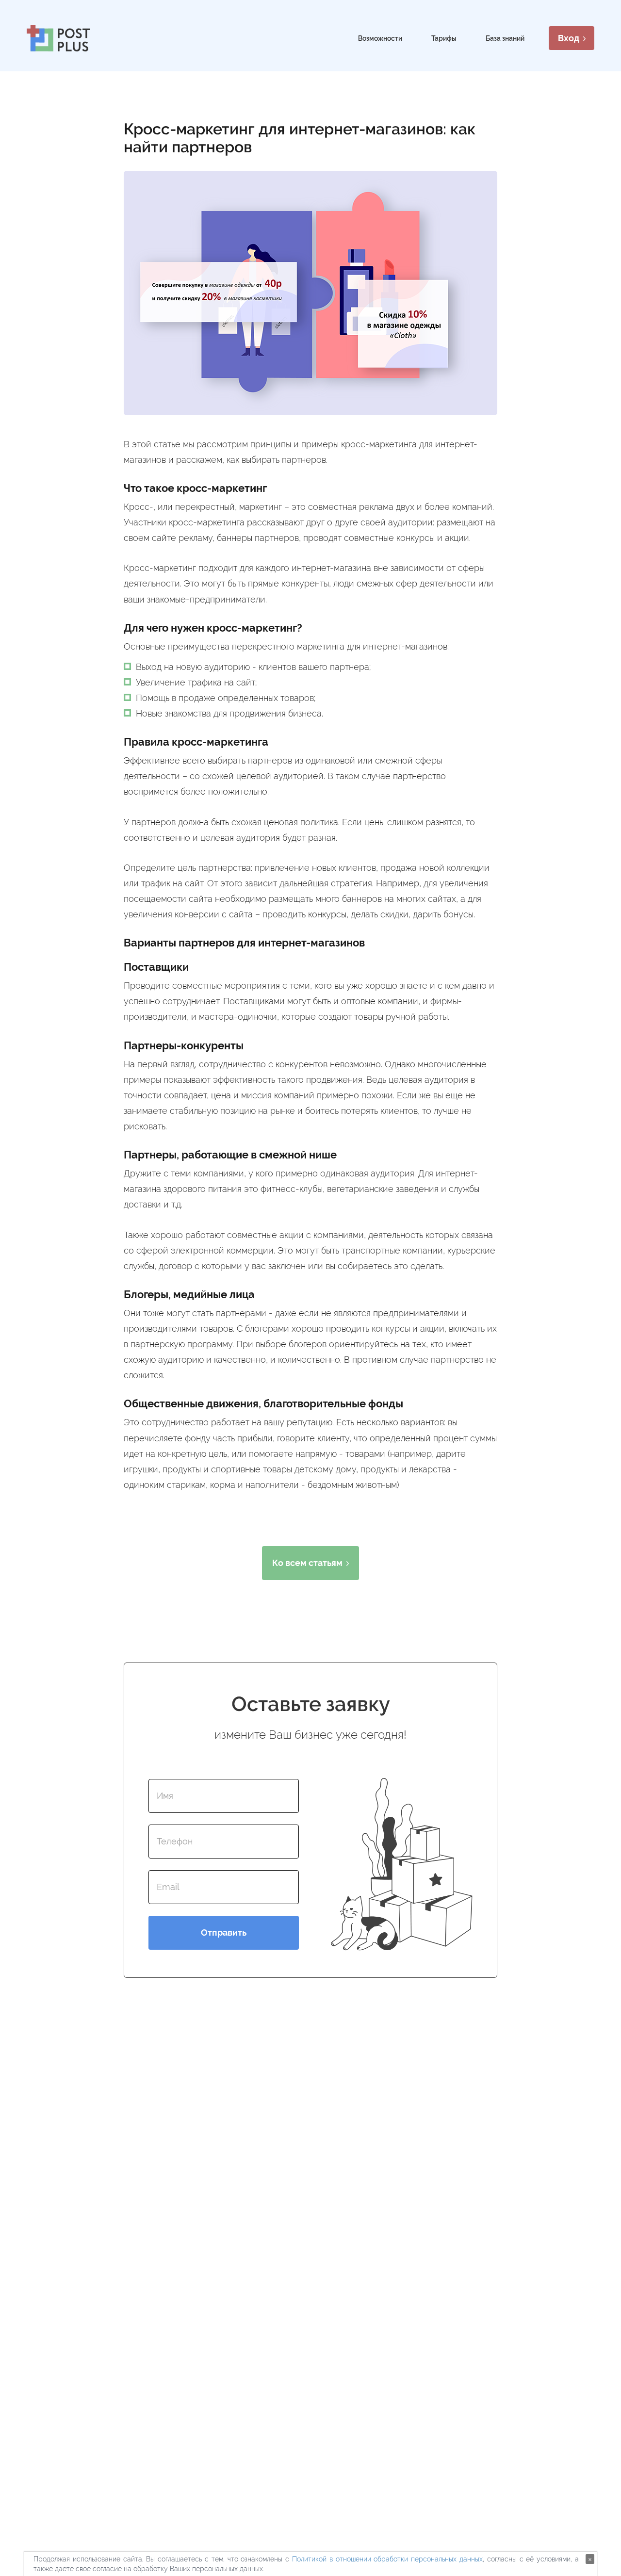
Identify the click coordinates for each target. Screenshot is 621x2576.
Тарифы (444, 38)
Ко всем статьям (307, 1563)
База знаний (505, 38)
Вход (569, 38)
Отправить (224, 1932)
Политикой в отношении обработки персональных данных (387, 2559)
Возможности (380, 38)
